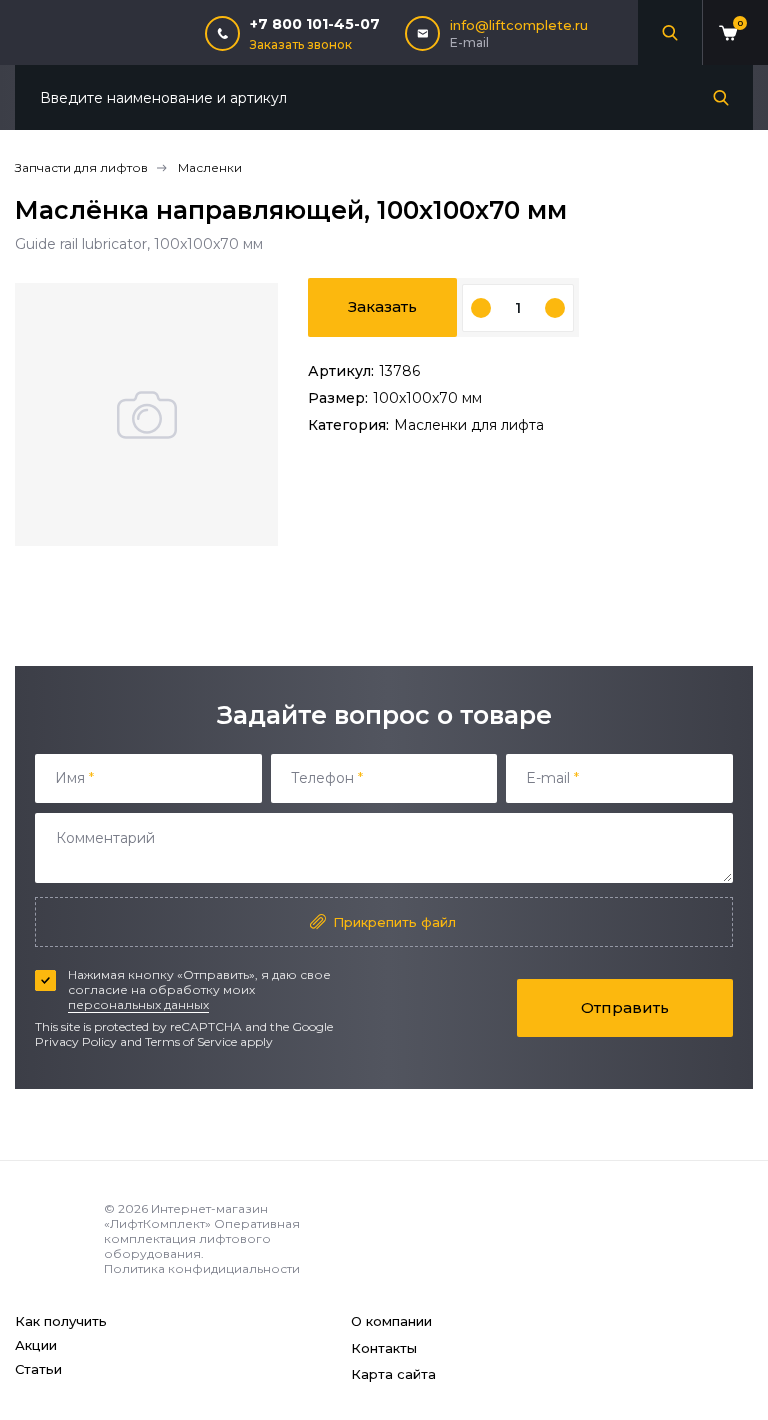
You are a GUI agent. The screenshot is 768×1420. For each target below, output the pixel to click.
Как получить (61, 1321)
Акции (36, 1345)
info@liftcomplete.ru (519, 25)
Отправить (625, 1007)
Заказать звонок (301, 44)
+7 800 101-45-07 (315, 24)
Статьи (38, 1369)
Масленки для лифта (469, 425)
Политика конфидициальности (202, 1268)
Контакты (384, 1348)
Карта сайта (393, 1374)
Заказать (382, 306)
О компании (391, 1321)
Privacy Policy (76, 1041)
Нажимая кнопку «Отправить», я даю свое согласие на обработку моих (199, 989)
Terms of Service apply (209, 1041)
